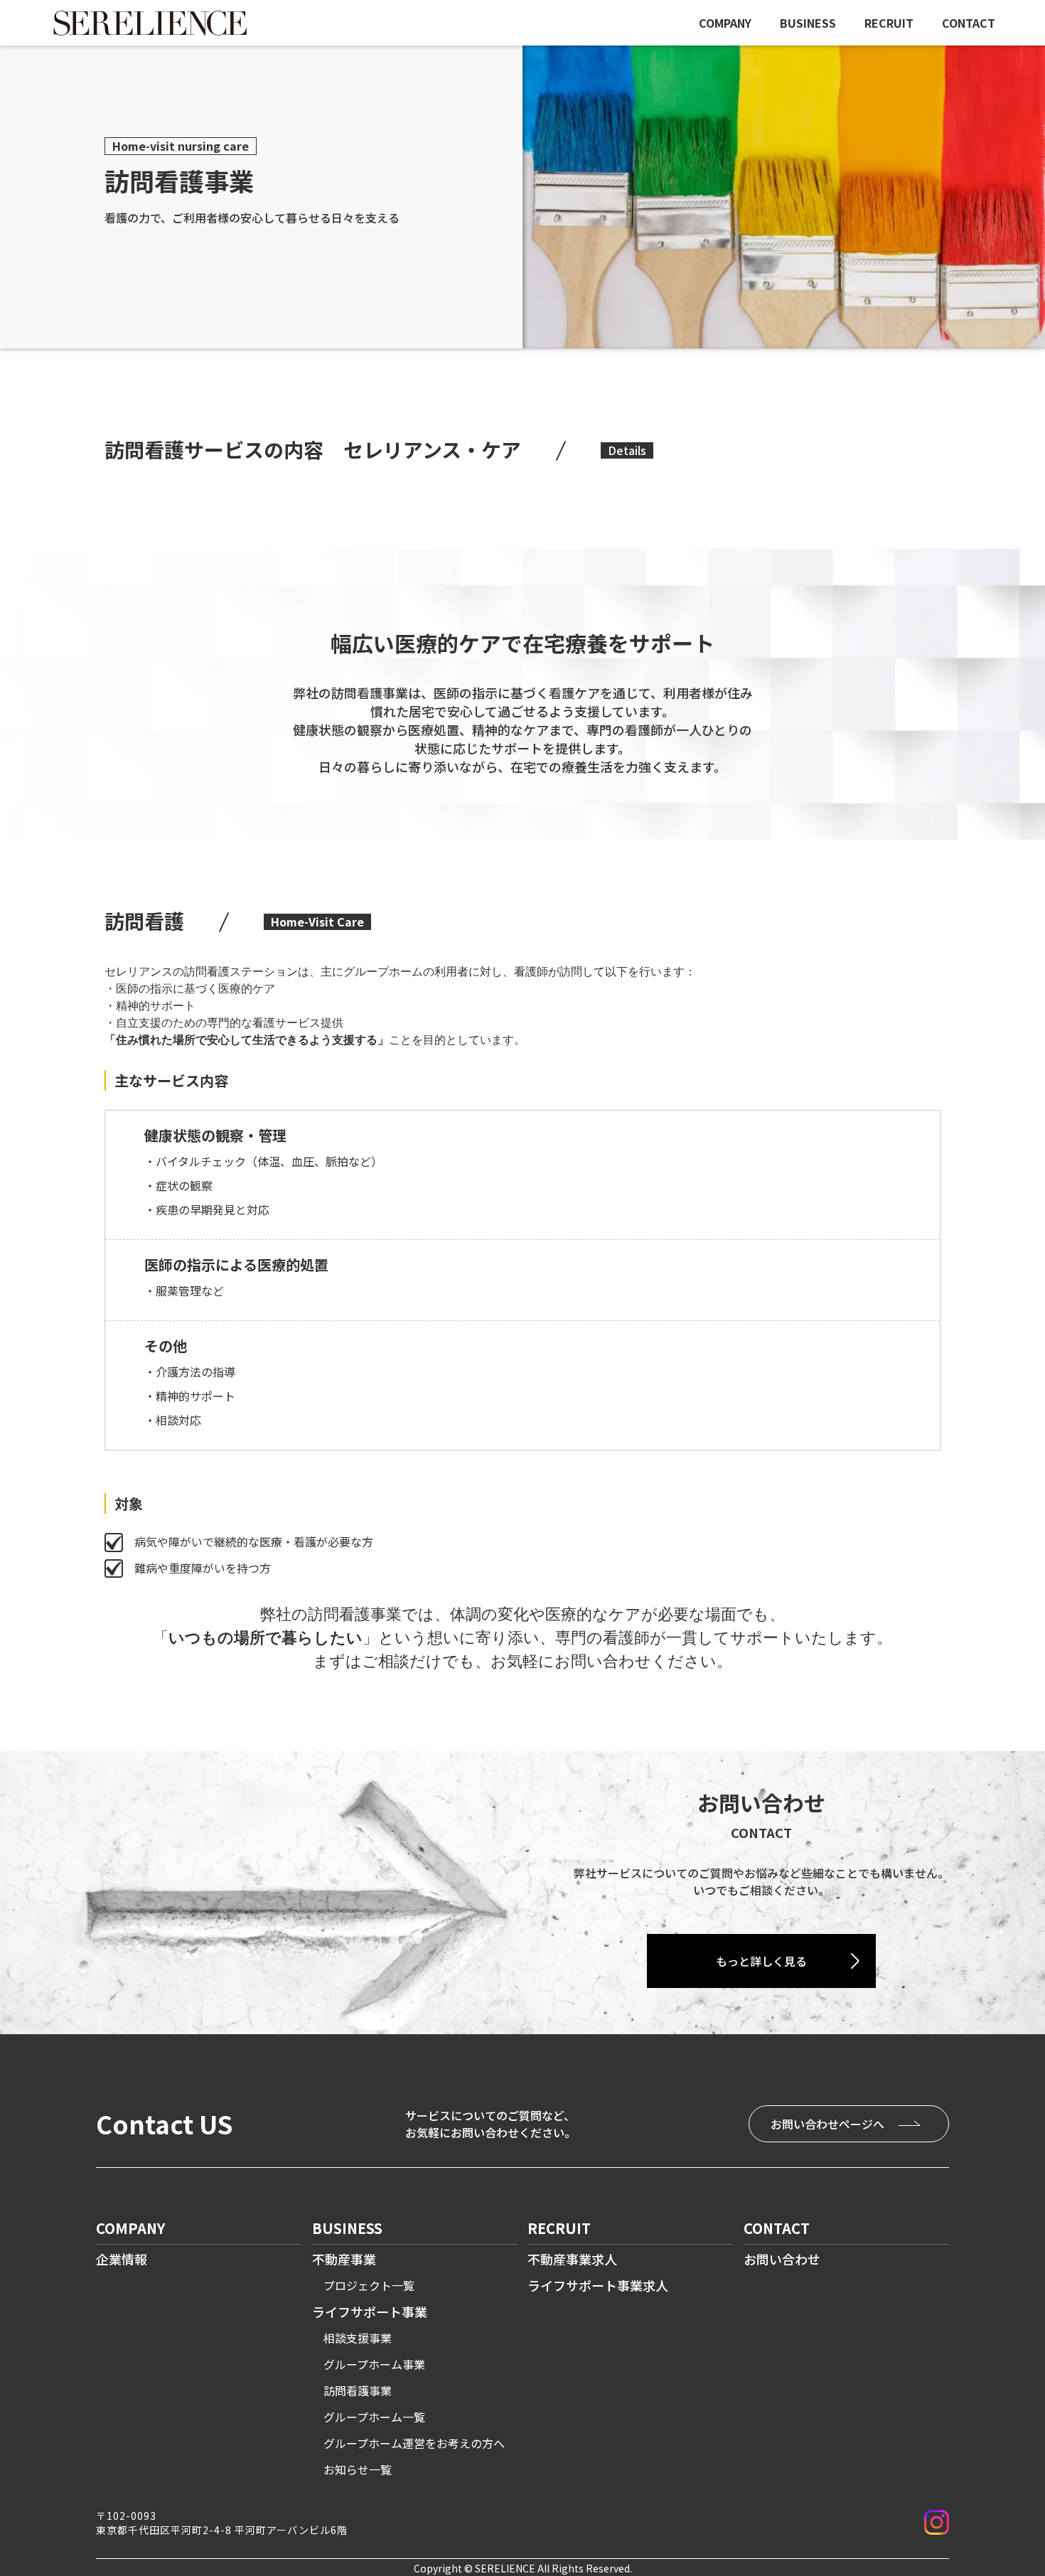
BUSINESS (808, 23)
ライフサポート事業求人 (598, 2285)
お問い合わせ (782, 2259)
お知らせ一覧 (358, 2469)
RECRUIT (889, 23)
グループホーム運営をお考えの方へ (414, 2443)
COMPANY (725, 23)
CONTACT (969, 23)
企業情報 (122, 2259)
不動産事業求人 (572, 2259)
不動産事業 (344, 2259)
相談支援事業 (358, 2338)
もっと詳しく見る (761, 1961)
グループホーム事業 (374, 2364)
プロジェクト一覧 (369, 2285)
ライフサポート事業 (370, 2312)
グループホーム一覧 (374, 2417)
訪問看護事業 (358, 2390)
